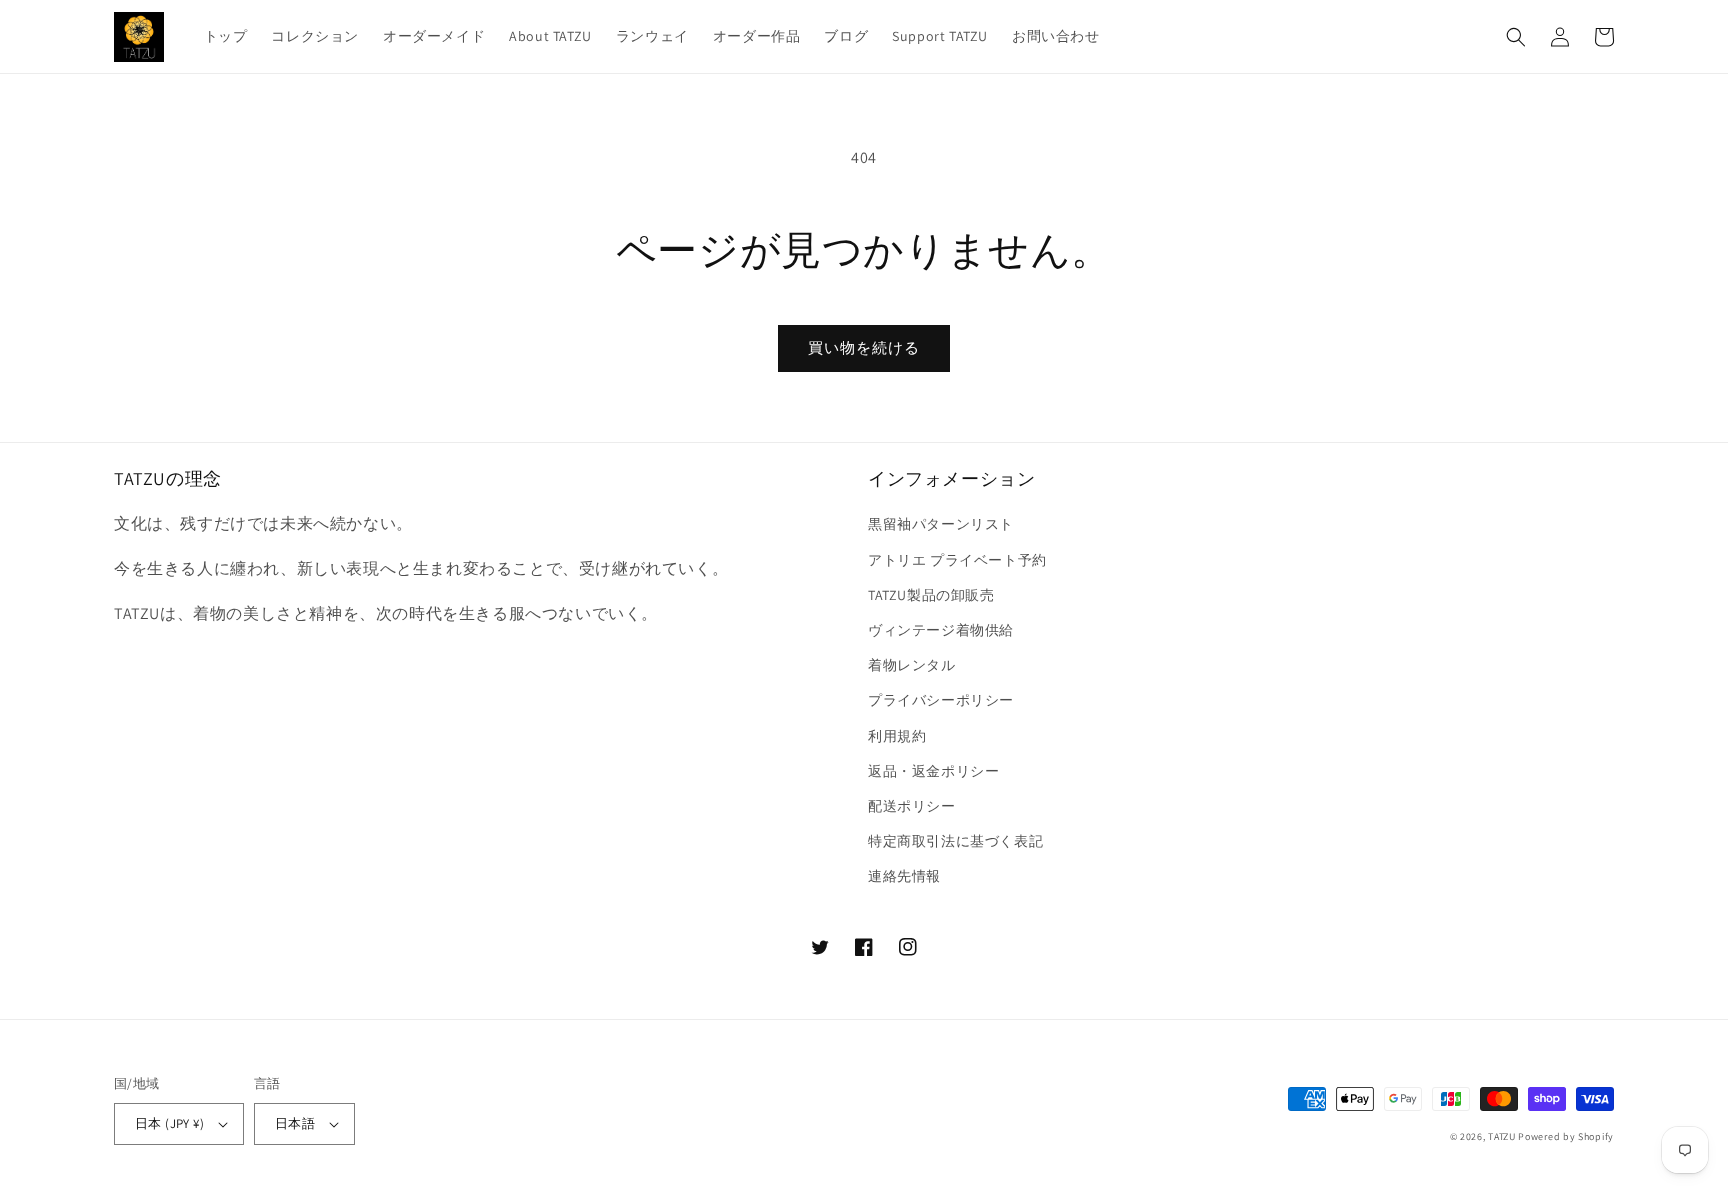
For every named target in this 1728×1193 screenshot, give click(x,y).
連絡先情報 (904, 876)
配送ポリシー (912, 806)
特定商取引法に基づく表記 (955, 841)
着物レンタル (912, 665)
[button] (1516, 37)
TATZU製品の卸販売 (931, 595)
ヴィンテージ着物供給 (941, 630)
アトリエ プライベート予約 (957, 560)
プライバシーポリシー (941, 700)
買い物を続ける (864, 347)
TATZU (1502, 1136)
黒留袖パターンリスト (941, 524)
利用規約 (897, 736)
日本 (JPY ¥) (169, 1123)
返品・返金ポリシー (933, 771)
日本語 (295, 1123)
